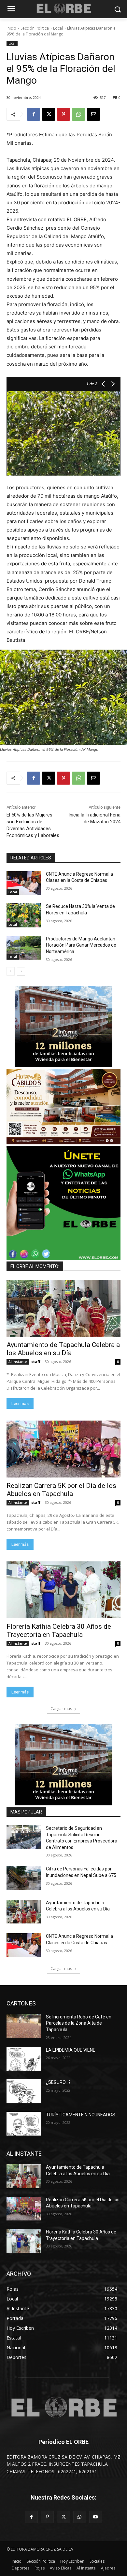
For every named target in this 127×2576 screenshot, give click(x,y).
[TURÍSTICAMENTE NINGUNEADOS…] (24, 2124)
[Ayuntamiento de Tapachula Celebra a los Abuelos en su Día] (63, 1308)
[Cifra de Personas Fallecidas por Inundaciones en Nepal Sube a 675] (24, 1878)
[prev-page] (11, 971)
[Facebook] (34, 114)
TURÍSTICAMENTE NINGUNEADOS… (82, 2115)
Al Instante (18, 1362)
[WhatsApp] (78, 114)
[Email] (93, 114)
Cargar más (61, 1709)
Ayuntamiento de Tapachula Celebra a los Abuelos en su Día (63, 1349)
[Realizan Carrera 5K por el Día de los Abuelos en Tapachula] (63, 1449)
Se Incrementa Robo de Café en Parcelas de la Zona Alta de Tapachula (79, 2023)
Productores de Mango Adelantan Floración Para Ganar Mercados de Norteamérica (81, 945)
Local (58, 28)
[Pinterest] (63, 114)
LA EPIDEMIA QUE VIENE (71, 2050)
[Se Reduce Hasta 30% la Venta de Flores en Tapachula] (24, 915)
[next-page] (21, 971)
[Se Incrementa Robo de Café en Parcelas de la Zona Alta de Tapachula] (24, 2026)
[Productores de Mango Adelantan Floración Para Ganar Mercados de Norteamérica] (24, 948)
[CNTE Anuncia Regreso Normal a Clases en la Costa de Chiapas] (24, 883)
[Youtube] (96, 2517)
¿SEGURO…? (58, 2082)
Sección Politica (35, 28)
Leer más (20, 1403)
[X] (49, 114)
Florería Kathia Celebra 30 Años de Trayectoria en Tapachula (59, 1631)
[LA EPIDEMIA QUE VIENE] (24, 2059)
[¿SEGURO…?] (24, 2091)
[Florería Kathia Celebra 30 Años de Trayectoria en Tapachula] (63, 1590)
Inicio (11, 28)
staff (36, 1362)
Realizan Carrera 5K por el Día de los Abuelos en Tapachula (61, 1490)
